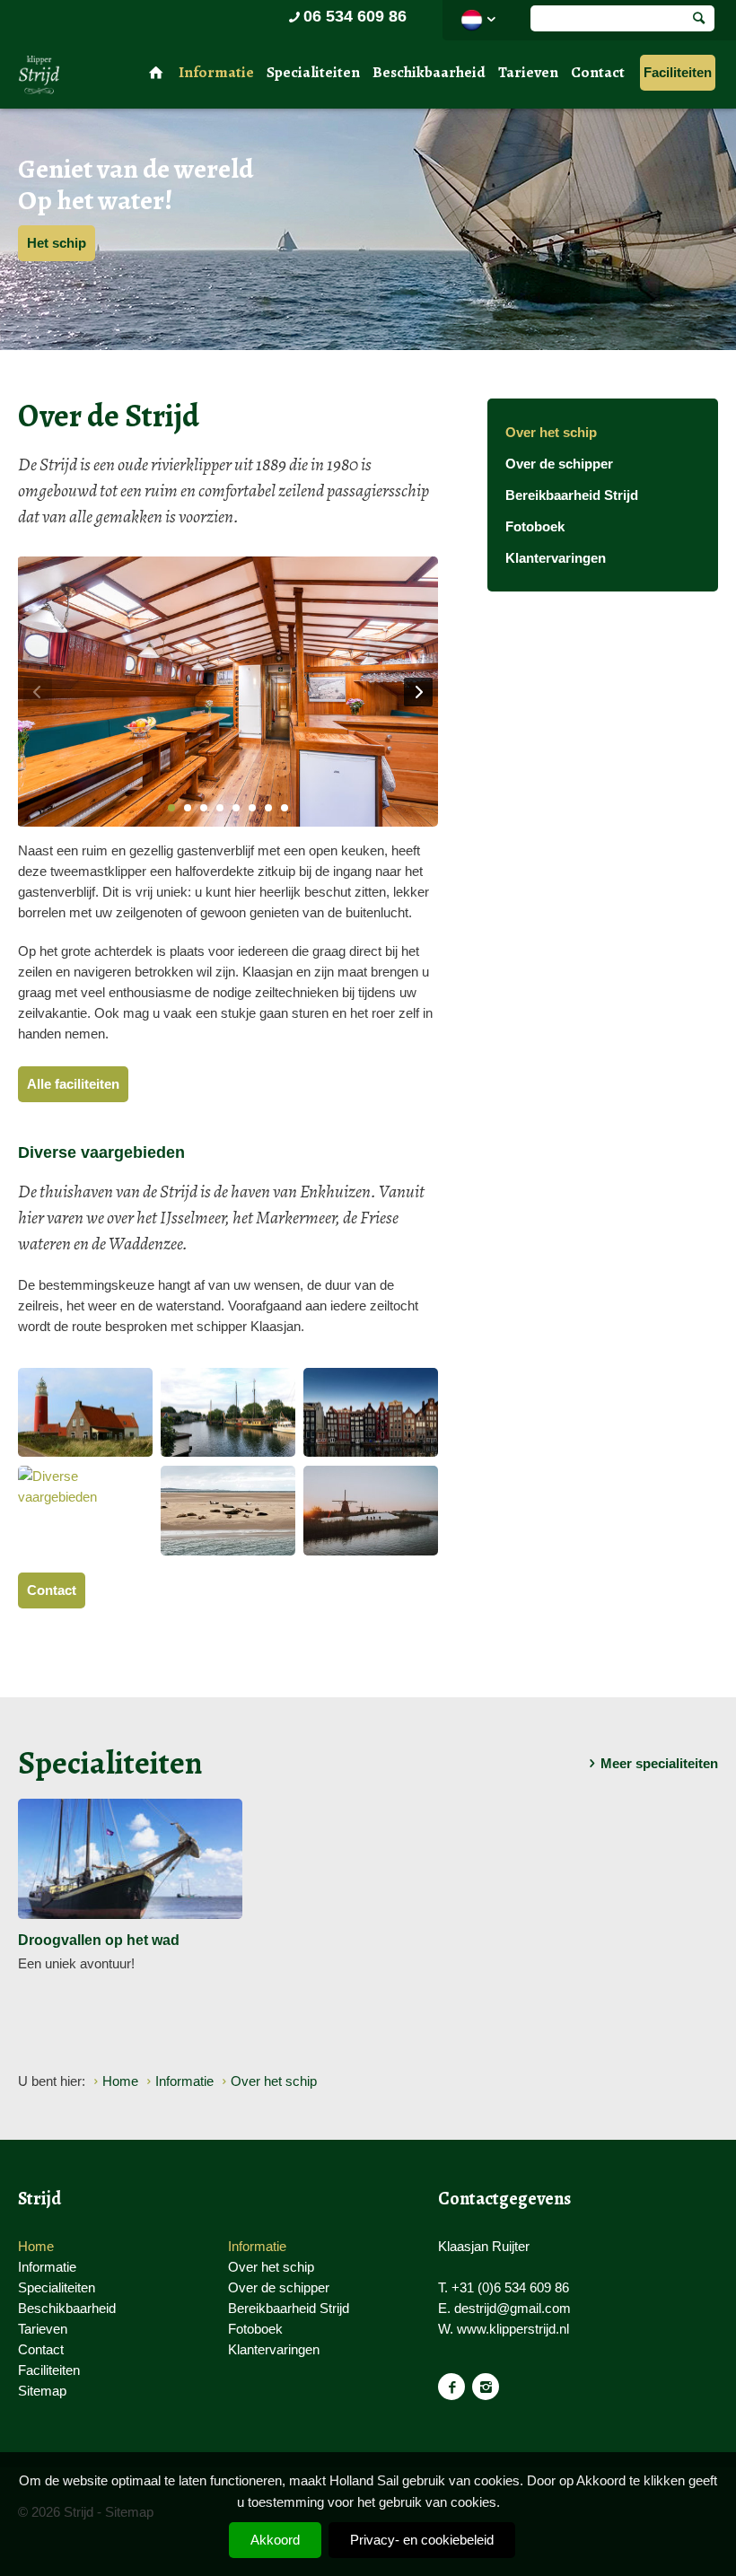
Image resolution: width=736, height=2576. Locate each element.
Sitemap (42, 2391)
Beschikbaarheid (429, 72)
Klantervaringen (556, 558)
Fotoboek (535, 526)
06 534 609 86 (355, 16)
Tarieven (528, 72)
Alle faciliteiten (73, 1084)
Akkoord (275, 2540)
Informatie (216, 72)
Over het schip (551, 432)
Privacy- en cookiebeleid (422, 2540)
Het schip (57, 243)
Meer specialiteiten (659, 1763)
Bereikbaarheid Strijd (572, 495)
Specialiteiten (313, 72)
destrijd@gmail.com (513, 2308)
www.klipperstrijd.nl (513, 2329)
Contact (598, 72)
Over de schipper (559, 464)
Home (36, 2246)
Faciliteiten (678, 72)
